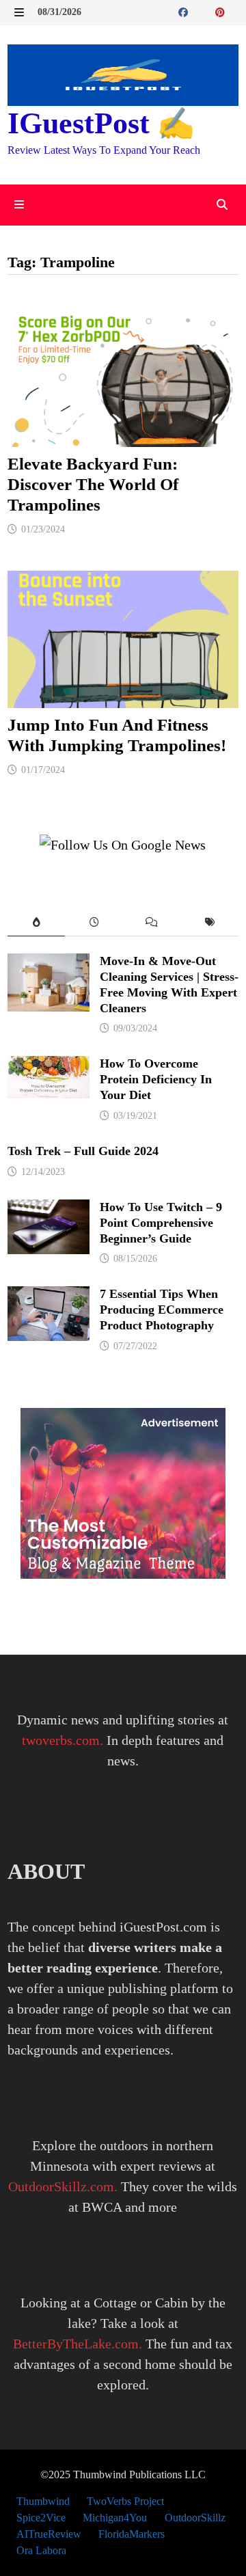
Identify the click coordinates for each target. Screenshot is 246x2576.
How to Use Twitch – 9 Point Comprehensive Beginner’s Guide (161, 1223)
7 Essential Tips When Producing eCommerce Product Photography (162, 1310)
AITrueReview (49, 2534)
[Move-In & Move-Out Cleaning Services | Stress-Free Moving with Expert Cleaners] (49, 964)
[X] (208, 11)
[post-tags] (210, 923)
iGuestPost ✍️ (101, 123)
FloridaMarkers (132, 2534)
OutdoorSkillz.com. (63, 2186)
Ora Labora (41, 2550)
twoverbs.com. (63, 1740)
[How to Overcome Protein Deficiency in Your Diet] (49, 1066)
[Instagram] (235, 11)
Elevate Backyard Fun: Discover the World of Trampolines (93, 484)
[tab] (37, 923)
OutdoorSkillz (195, 2518)
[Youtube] (200, 11)
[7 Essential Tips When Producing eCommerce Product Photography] (49, 1297)
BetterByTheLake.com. (78, 2344)
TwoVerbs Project (125, 2501)
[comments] (152, 923)
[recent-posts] (94, 923)
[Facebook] (185, 11)
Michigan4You (115, 2518)
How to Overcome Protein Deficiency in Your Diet (156, 1079)
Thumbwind (43, 2501)
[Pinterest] (222, 11)
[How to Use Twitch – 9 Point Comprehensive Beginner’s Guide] (49, 1210)
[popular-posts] (37, 923)
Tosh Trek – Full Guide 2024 (83, 1151)
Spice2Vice (41, 2518)
